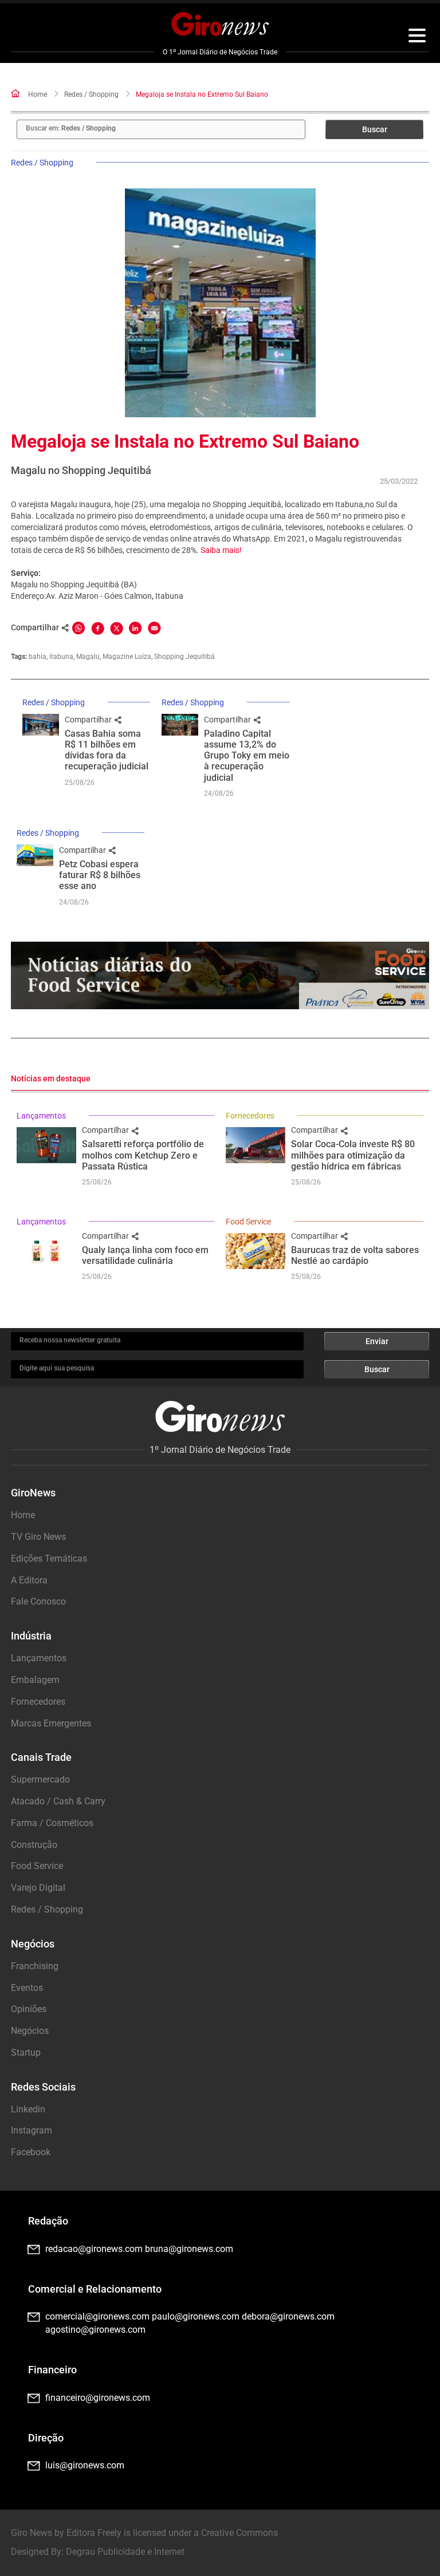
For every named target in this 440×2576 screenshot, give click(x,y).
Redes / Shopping (91, 94)
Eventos (27, 1988)
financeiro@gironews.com (98, 2398)
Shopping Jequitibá (184, 657)
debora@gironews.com (288, 2316)
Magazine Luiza (127, 657)
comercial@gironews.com (97, 2316)
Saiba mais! (221, 550)
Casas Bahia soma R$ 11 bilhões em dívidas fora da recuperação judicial (107, 750)
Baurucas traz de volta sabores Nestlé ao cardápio (355, 1255)
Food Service (248, 1222)
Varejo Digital (38, 1888)
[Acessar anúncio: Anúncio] (220, 976)
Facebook (31, 2152)
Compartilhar (89, 720)
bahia (38, 657)
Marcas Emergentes (51, 1723)
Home (38, 94)
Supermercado (40, 1779)
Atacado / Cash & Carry (58, 1801)
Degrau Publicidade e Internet (125, 2552)
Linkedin (28, 2109)
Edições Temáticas (49, 1558)
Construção (34, 1845)
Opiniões (29, 2009)
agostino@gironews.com (95, 2330)
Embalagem (35, 1680)
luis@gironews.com (85, 2465)
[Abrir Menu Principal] (417, 37)
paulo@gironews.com (196, 2316)
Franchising (35, 1966)
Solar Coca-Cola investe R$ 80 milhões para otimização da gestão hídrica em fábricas (353, 1155)
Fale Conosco (38, 1601)
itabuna (61, 657)
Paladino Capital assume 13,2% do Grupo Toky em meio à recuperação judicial (247, 756)
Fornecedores (250, 1116)
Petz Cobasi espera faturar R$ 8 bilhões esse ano (100, 875)
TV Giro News (38, 1537)
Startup (26, 2052)
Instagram (32, 2130)
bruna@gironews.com (189, 2249)
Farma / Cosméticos (52, 1823)
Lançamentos (41, 1116)
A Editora (29, 1580)
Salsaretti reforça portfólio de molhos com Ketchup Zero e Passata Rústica (143, 1155)
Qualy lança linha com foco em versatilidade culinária (145, 1255)
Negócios (30, 2031)
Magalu (88, 657)
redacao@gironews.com (94, 2249)
